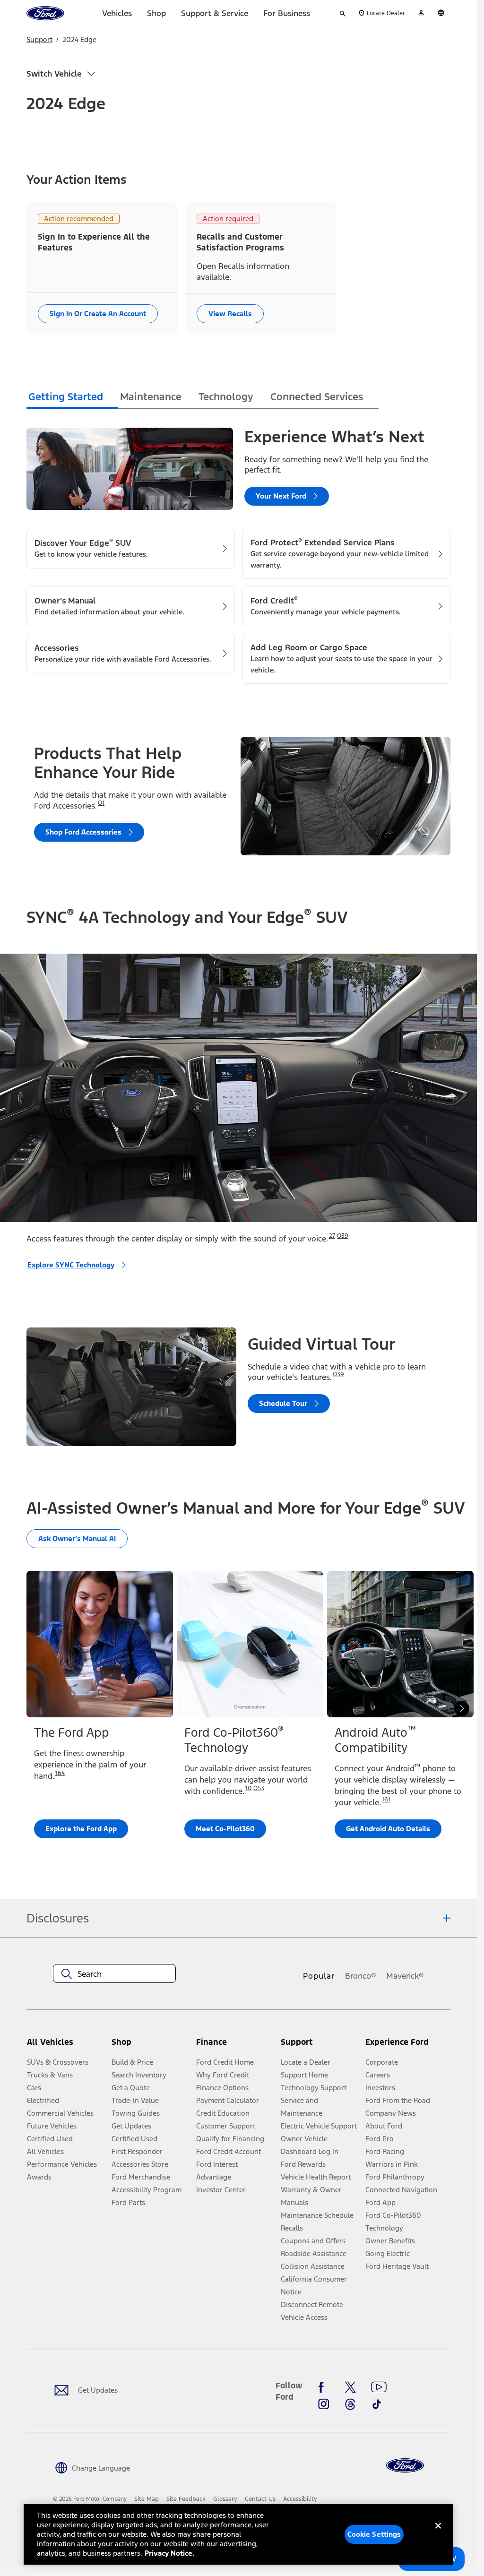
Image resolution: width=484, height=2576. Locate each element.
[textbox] (114, 1974)
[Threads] (350, 2404)
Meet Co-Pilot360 (225, 1829)
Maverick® (405, 1976)
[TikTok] (377, 2404)
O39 (343, 1236)
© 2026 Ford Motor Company (90, 2499)
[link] (147, 2499)
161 (386, 1800)
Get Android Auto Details (388, 1829)
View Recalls (230, 314)
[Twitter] (350, 2387)
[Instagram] (324, 2404)
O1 (101, 803)
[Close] (438, 2533)
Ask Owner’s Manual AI (77, 1538)
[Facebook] (324, 2387)
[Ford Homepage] (405, 2466)
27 (332, 1236)
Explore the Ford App (81, 1829)
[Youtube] (379, 2387)
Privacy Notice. (169, 2553)
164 (60, 1773)
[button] (150, 2046)
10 (248, 1788)
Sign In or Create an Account (98, 314)
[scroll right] (462, 1708)
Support (39, 39)
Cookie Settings (374, 2534)
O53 (259, 1788)
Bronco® (361, 1976)
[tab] (72, 398)
